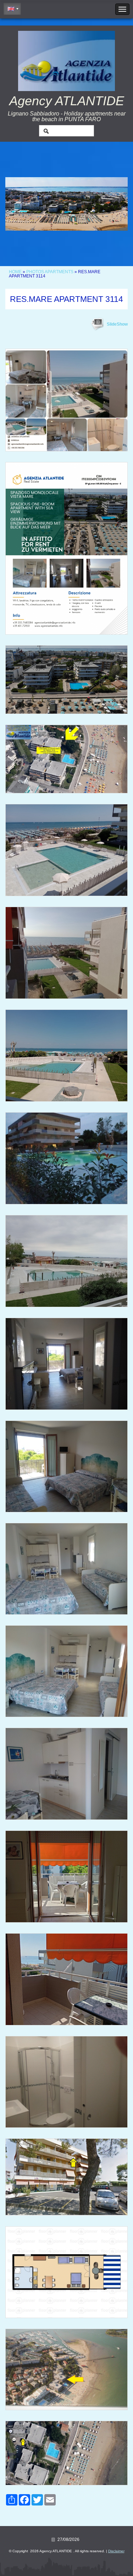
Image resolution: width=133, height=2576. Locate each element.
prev (25, 204)
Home (15, 272)
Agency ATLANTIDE (67, 101)
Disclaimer (116, 2551)
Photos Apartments (50, 272)
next (108, 204)
